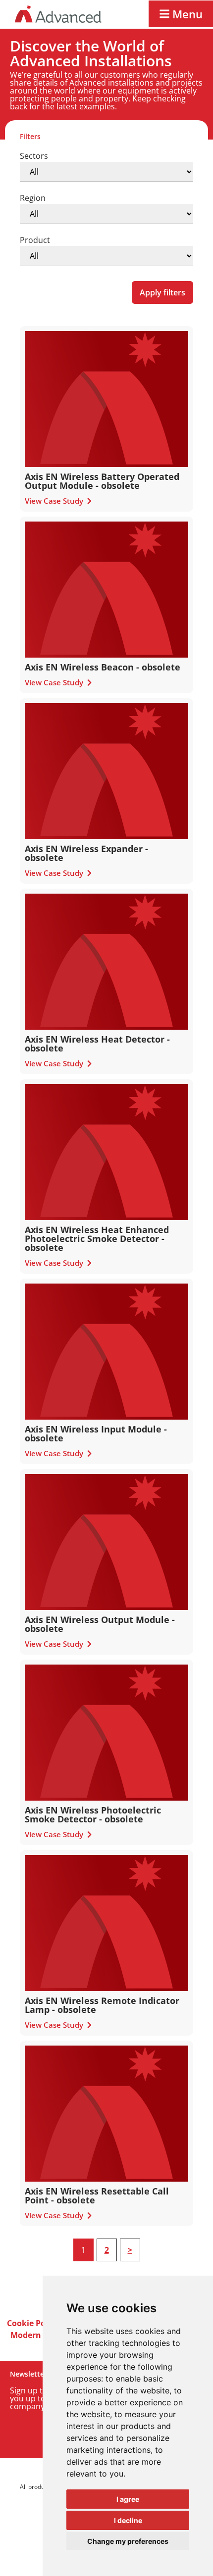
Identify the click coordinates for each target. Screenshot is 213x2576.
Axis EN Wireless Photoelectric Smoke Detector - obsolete (93, 1814)
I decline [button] (128, 2520)
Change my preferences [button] (128, 2541)
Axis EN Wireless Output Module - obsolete (100, 1624)
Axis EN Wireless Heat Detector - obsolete (97, 1044)
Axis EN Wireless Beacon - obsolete (103, 667)
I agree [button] (128, 2499)
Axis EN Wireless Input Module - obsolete (96, 1433)
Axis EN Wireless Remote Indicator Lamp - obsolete (102, 2005)
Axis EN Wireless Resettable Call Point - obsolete (97, 2195)
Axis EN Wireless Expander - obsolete (86, 853)
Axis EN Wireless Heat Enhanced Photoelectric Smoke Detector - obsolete (97, 1239)
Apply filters (162, 292)
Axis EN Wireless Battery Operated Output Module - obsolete (102, 481)
